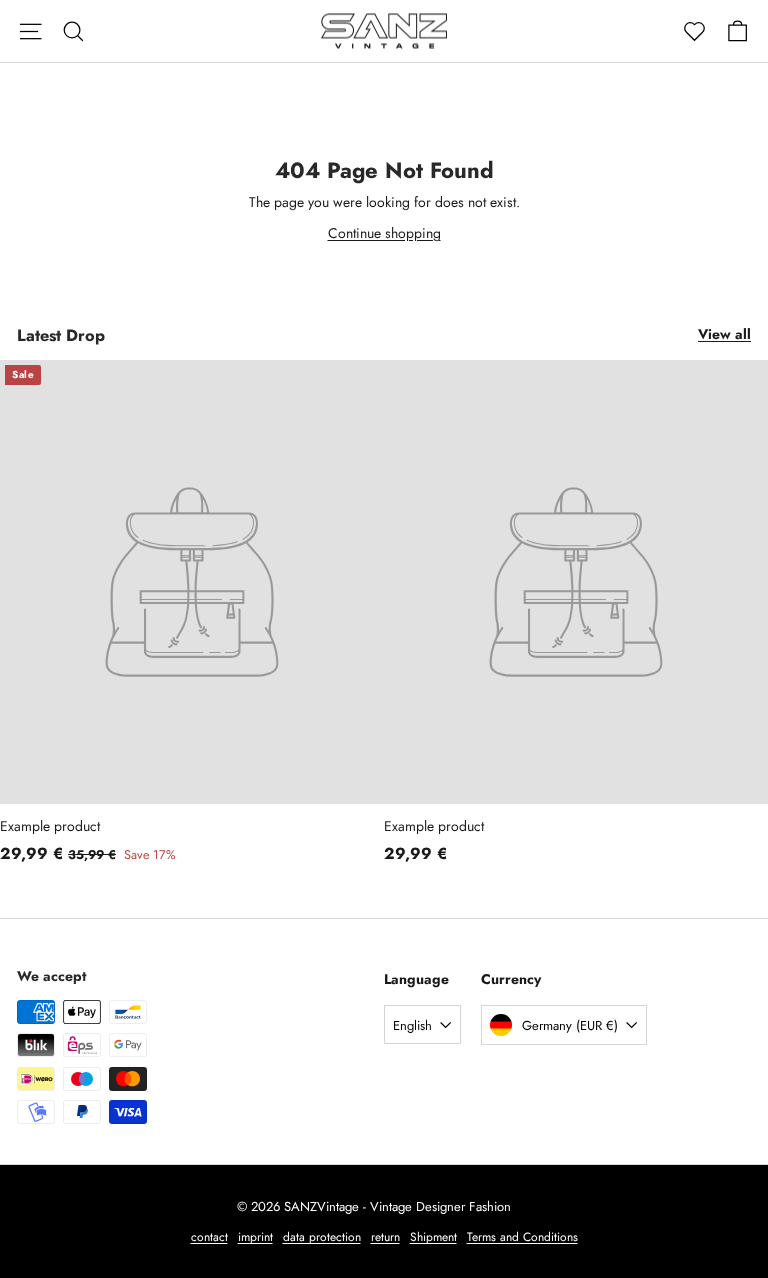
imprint (255, 1237)
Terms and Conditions (522, 1237)
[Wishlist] (694, 31)
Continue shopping (384, 233)
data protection (322, 1237)
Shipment (433, 1237)
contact (209, 1237)
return (385, 1237)
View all (724, 334)
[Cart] (737, 31)
